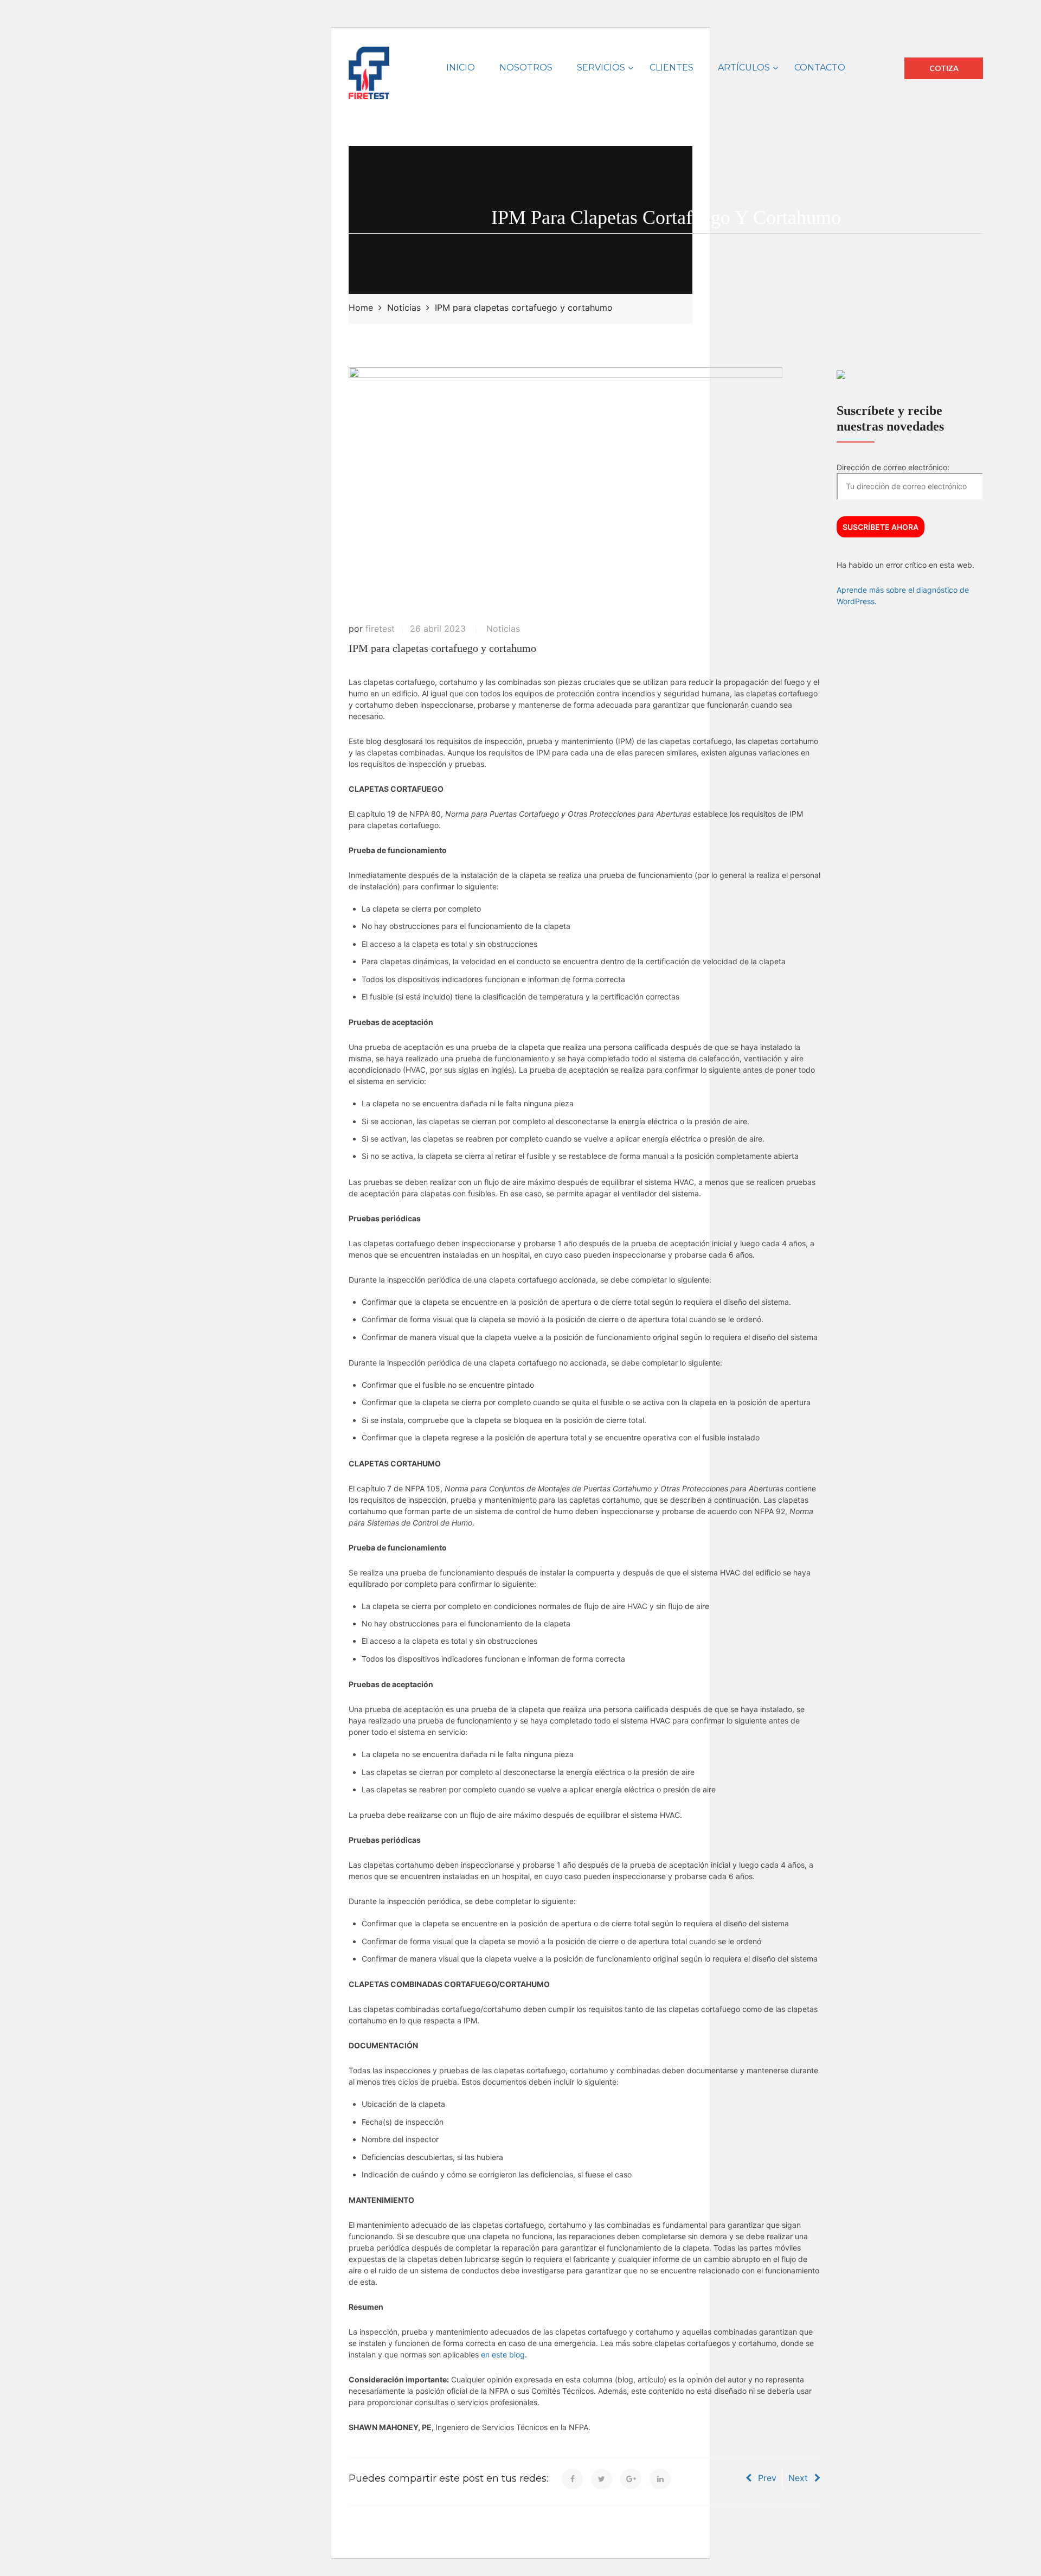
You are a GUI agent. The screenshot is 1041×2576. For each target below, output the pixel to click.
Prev (767, 2478)
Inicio (461, 68)
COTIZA (944, 68)
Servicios (601, 68)
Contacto (820, 68)
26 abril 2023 (438, 629)
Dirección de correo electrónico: (893, 467)
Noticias (503, 629)
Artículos (744, 68)
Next (798, 2478)
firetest (380, 629)
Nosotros (526, 68)
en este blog (503, 2354)
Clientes (671, 68)
